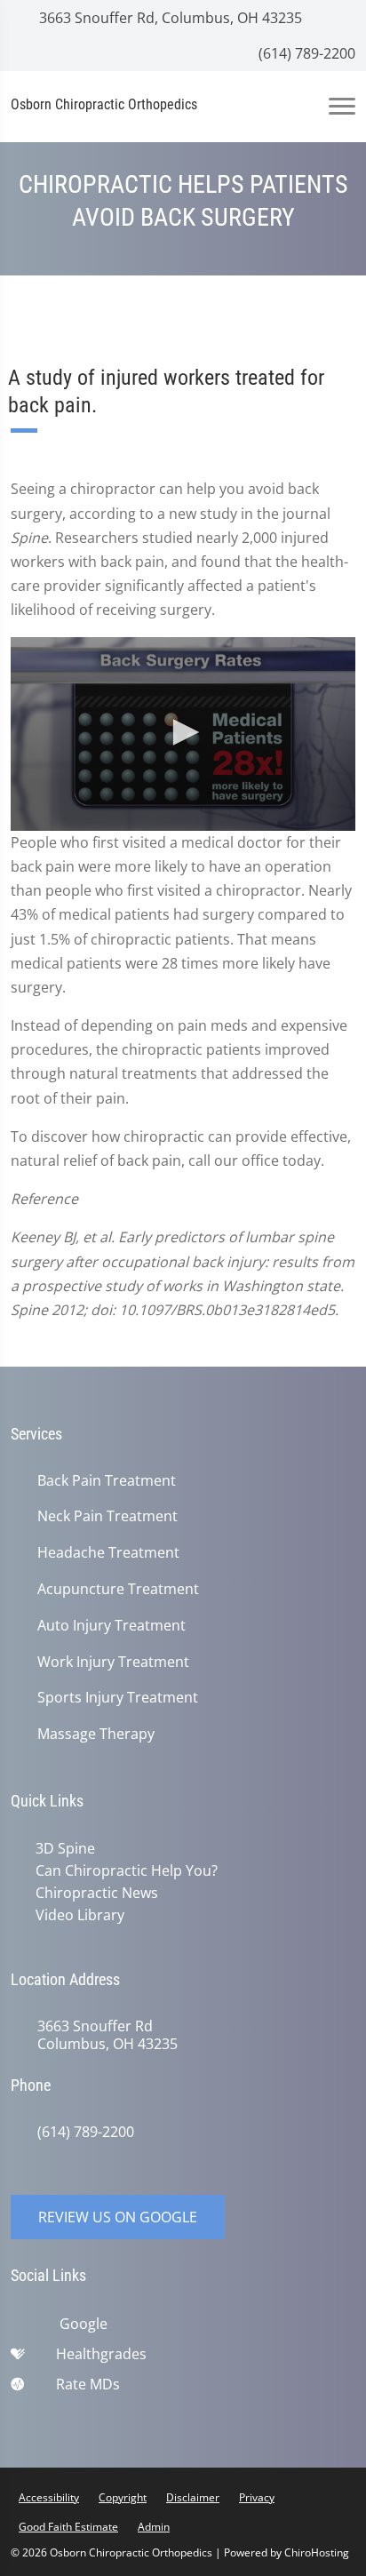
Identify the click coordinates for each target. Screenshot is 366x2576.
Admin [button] (154, 2527)
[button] (183, 732)
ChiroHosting (317, 2552)
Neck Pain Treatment (107, 1516)
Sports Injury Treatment (118, 1698)
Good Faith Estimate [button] (68, 2527)
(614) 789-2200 (305, 53)
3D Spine (65, 1848)
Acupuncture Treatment (118, 1589)
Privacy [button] (257, 2497)
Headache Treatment (108, 1553)
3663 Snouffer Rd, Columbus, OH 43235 (169, 18)
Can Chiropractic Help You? (127, 1870)
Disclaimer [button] (193, 2497)
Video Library (80, 1915)
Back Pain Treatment (107, 1481)
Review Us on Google (118, 2217)
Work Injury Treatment (113, 1662)
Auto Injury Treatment (111, 1626)
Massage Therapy (96, 1734)
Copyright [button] (123, 2497)
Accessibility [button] (49, 2497)
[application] (183, 734)
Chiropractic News (97, 1893)
